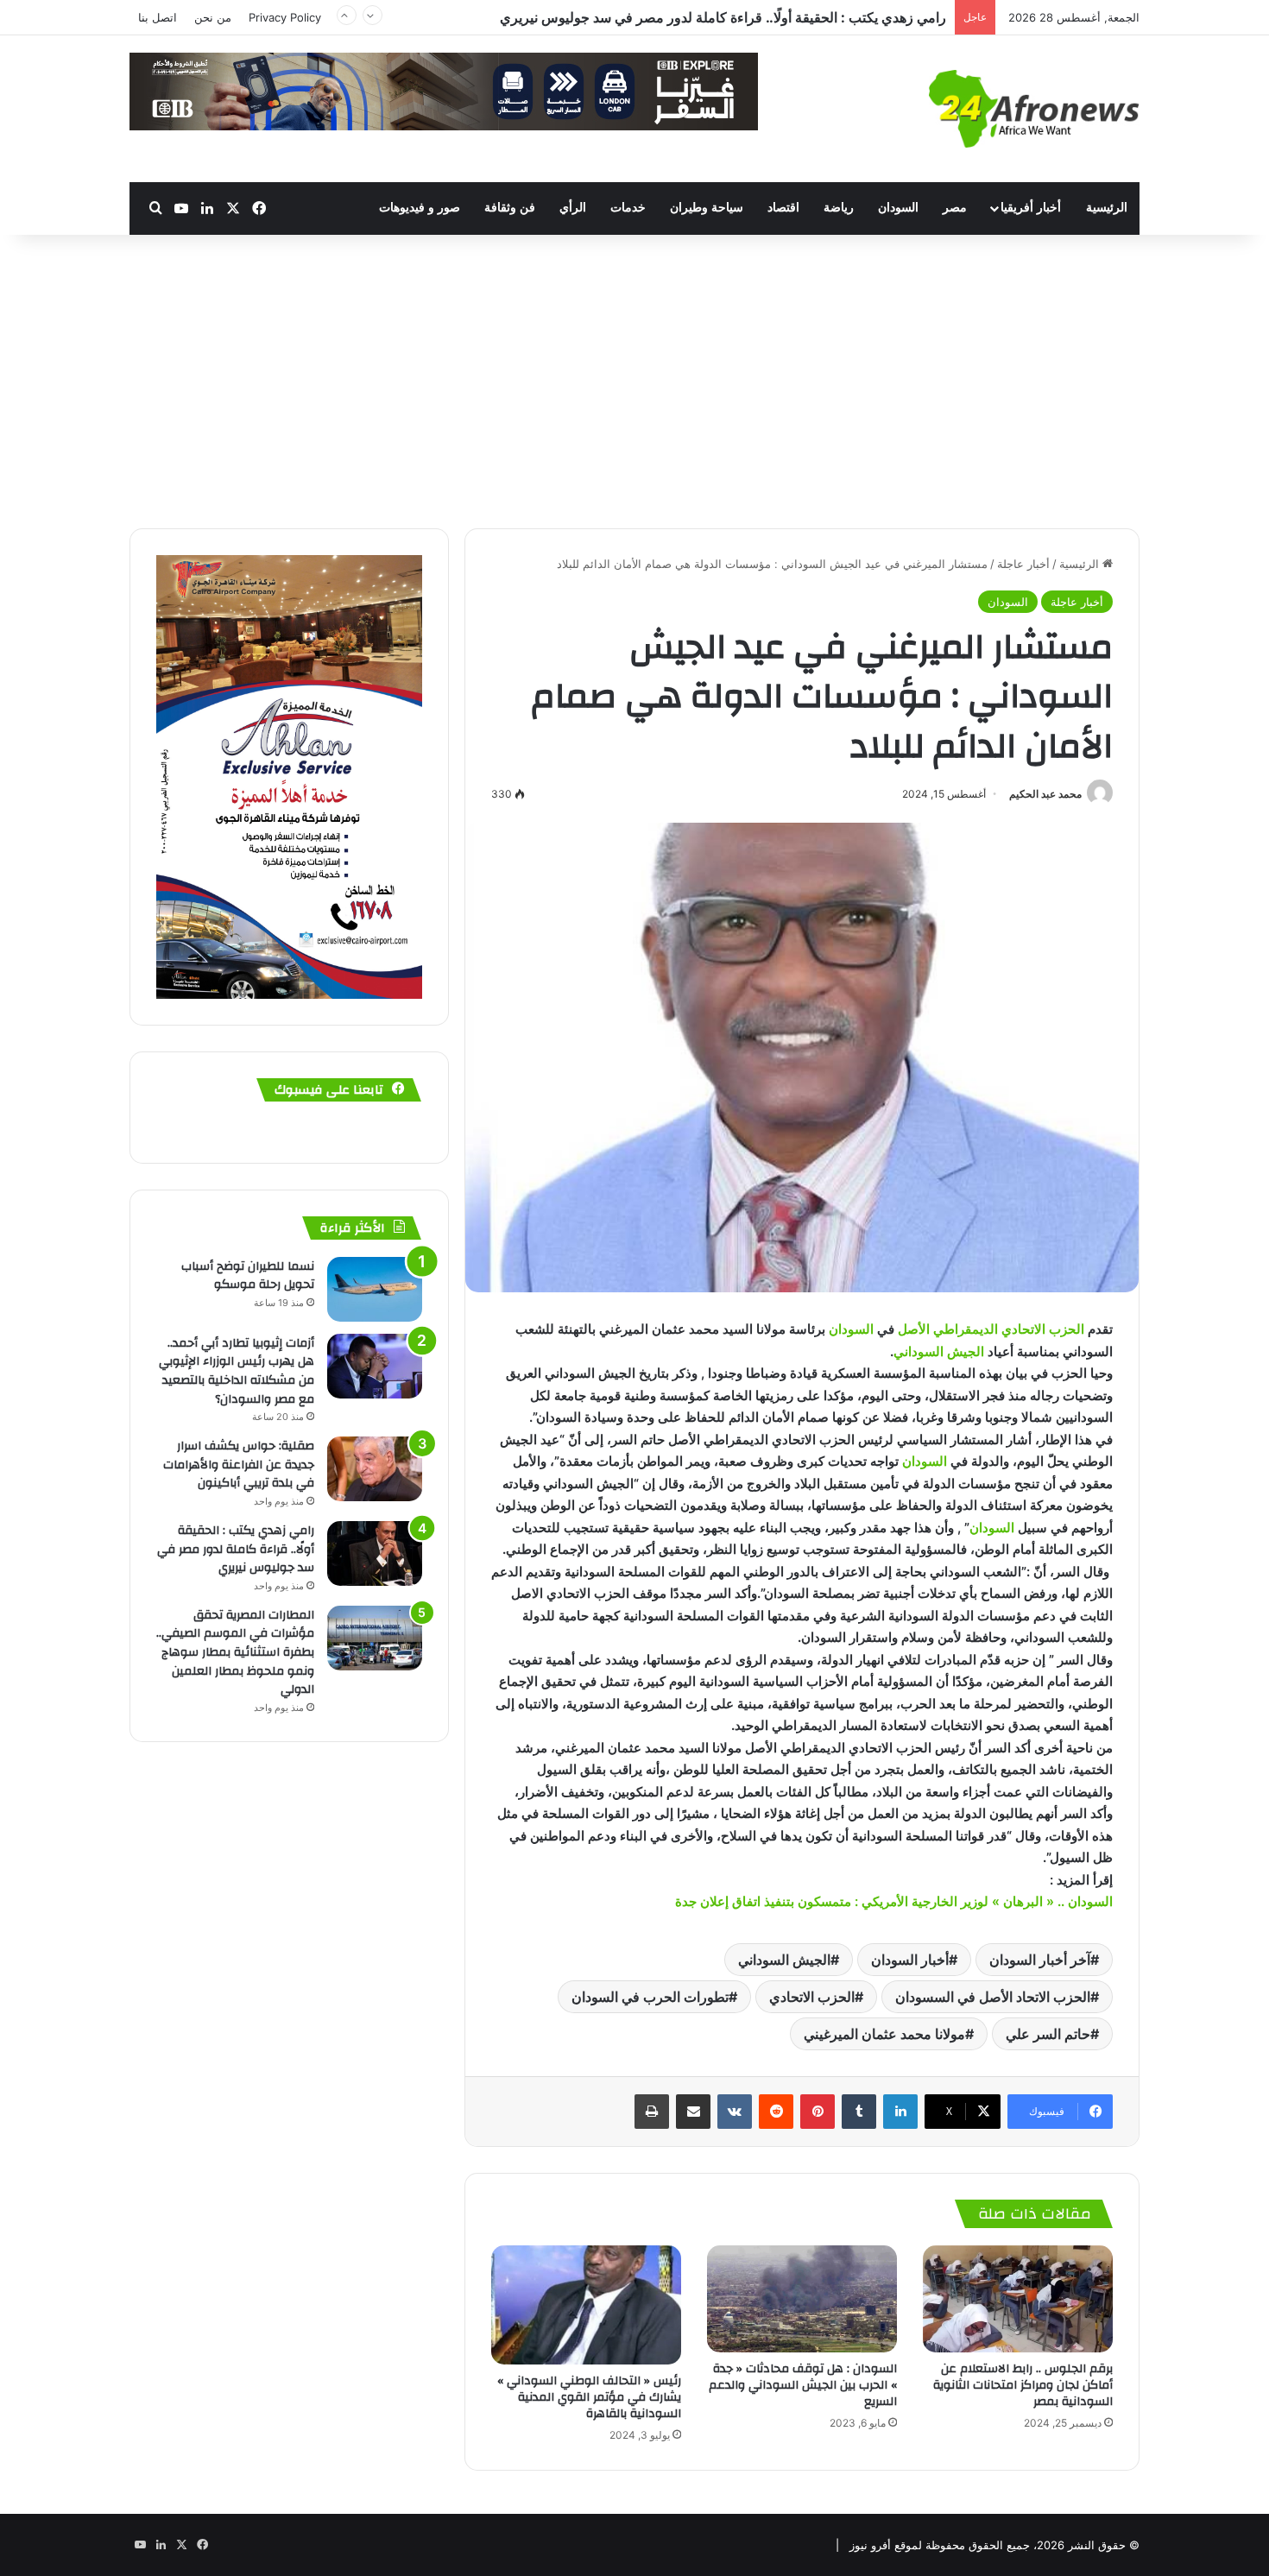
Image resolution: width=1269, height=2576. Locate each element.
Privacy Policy (285, 17)
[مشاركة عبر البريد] (693, 2112)
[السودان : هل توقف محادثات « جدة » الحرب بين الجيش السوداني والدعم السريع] (802, 2299)
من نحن (213, 17)
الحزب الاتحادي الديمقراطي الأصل (993, 1329)
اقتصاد (783, 208)
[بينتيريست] (818, 2112)
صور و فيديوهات (420, 208)
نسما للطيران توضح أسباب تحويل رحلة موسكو (248, 1276)
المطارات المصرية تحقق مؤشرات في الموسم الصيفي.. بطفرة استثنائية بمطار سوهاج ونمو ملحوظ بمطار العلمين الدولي (607, 17)
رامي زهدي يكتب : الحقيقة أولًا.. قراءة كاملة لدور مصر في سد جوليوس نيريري (236, 1549)
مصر (955, 208)
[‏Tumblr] (859, 2112)
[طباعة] (652, 2112)
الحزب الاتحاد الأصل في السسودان (993, 1997)
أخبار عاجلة (1023, 564)
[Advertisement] (634, 382)
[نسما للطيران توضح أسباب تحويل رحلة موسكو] (375, 1289)
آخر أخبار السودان (1040, 1960)
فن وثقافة (510, 208)
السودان (898, 208)
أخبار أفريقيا (1031, 208)
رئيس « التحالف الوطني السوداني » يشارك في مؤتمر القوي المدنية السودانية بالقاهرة (587, 2397)
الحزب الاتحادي (812, 1997)
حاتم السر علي (1048, 2034)
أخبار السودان (910, 1960)
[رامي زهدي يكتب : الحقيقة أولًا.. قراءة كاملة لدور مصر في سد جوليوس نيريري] (375, 1553)
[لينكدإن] (900, 2112)
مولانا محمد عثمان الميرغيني (884, 2034)
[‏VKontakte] (735, 2112)
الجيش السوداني (939, 1351)
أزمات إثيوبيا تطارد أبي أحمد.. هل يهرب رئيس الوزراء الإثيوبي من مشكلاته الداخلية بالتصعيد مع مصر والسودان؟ (237, 1371)
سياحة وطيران (707, 208)
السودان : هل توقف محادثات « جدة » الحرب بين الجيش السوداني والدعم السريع (803, 2385)
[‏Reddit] (776, 2112)
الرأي (573, 208)
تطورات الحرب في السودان (650, 1997)
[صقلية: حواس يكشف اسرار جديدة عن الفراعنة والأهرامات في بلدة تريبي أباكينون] (375, 1469)
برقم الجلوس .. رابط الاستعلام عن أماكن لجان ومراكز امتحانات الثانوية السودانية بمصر (1023, 2385)
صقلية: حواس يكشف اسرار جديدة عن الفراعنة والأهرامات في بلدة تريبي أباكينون (239, 1465)
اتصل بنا (158, 17)
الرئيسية (1107, 208)
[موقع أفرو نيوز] (1034, 109)
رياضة (839, 208)
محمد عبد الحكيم (1045, 794)
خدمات (628, 208)
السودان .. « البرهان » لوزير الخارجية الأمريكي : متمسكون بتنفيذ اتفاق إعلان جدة (894, 1901)
